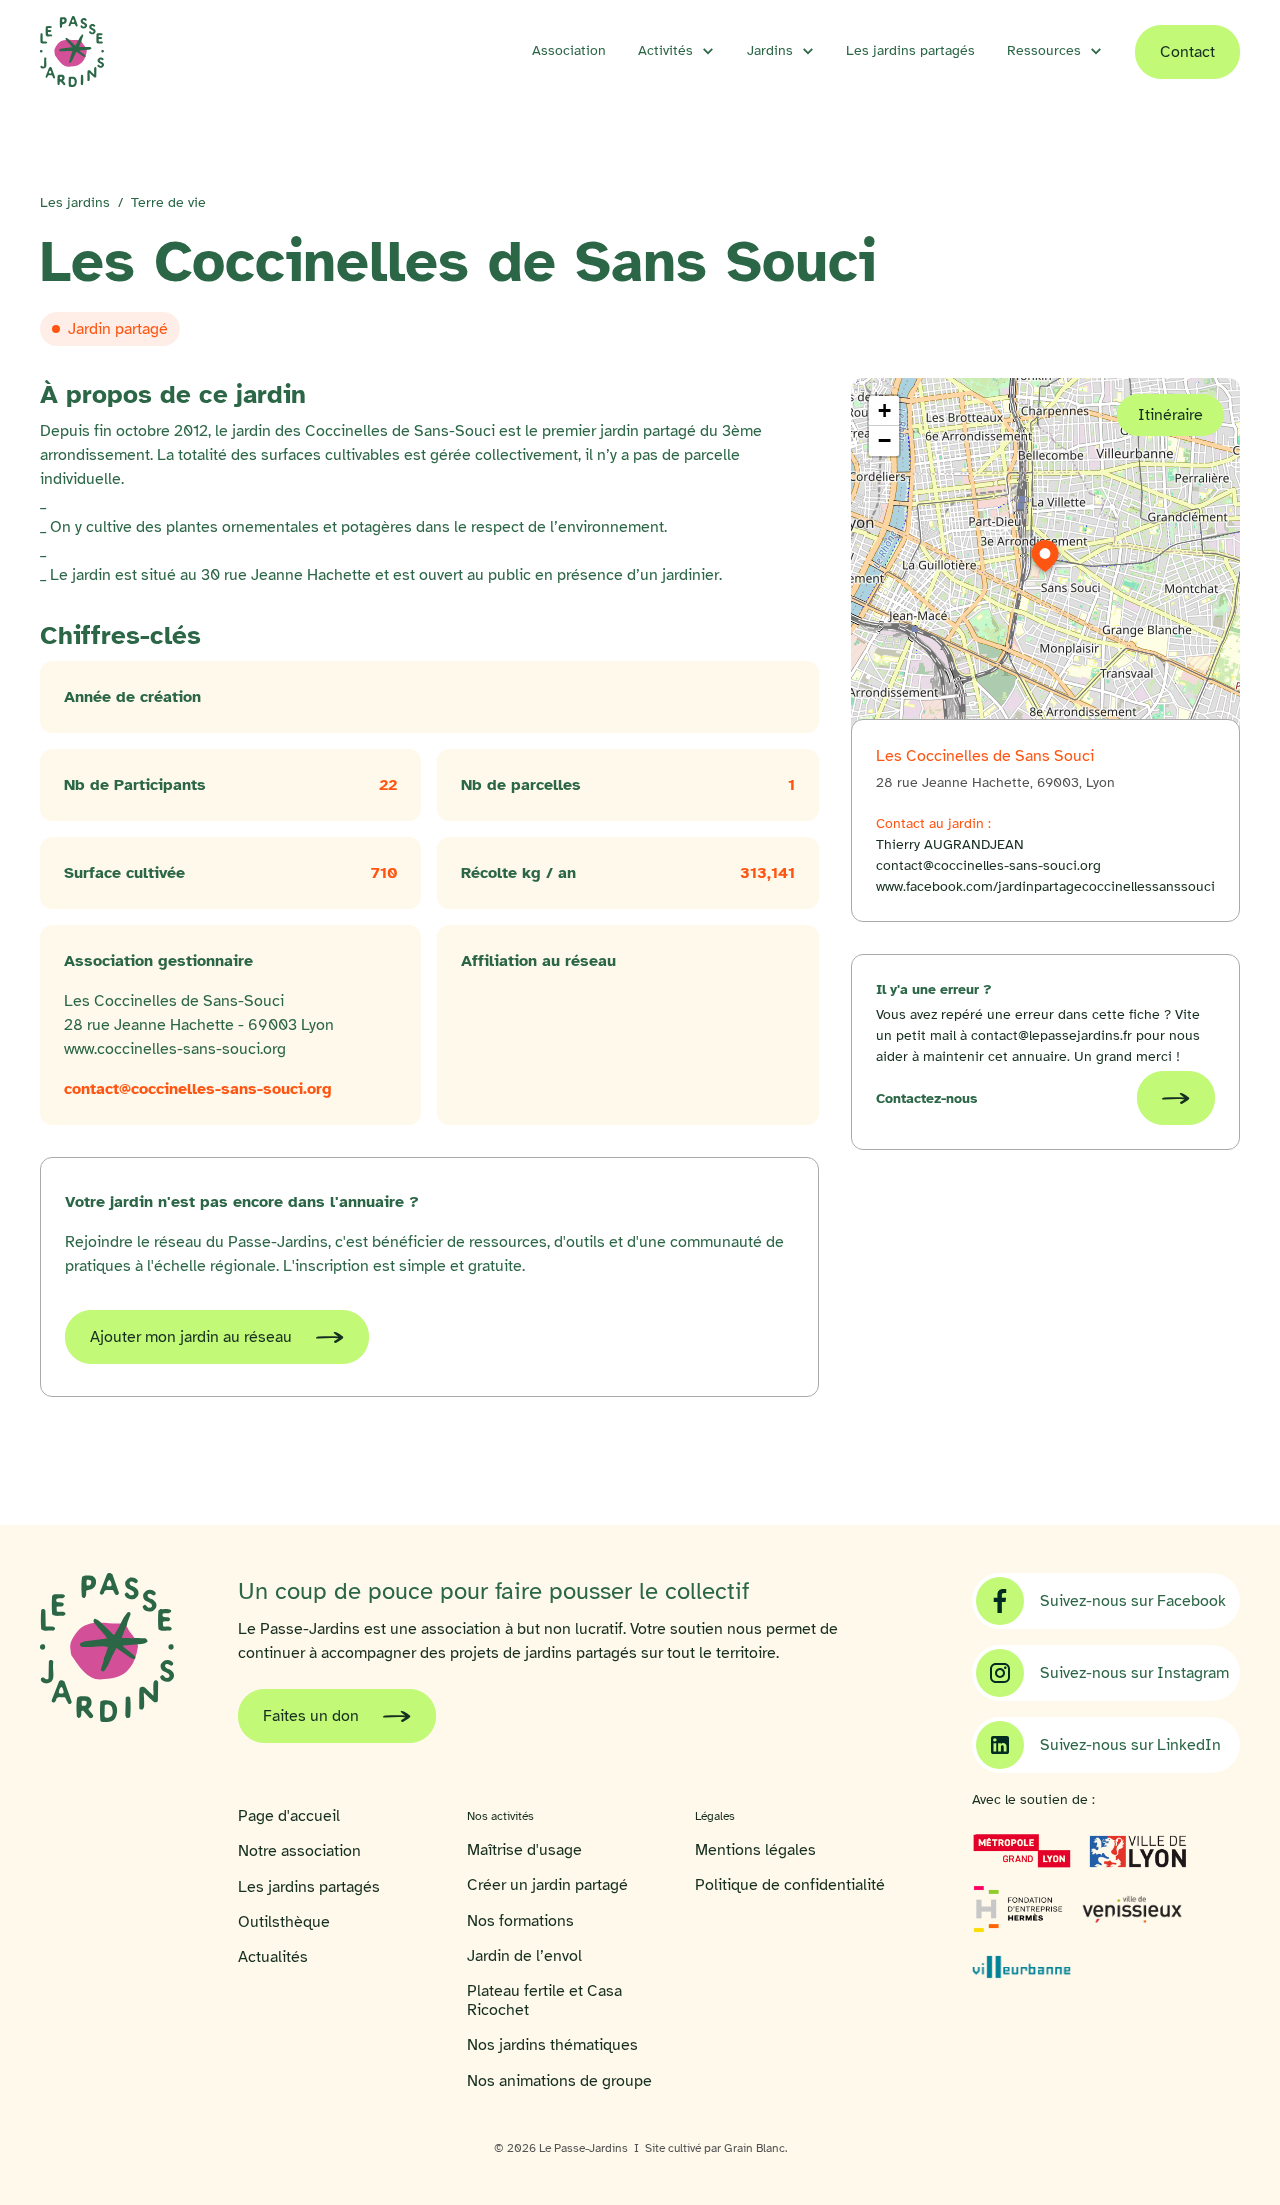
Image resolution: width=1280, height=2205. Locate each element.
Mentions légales (755, 1850)
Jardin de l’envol (524, 1956)
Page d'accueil (289, 1816)
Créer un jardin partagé (547, 1885)
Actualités (273, 1957)
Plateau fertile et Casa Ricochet (544, 2001)
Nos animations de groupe (559, 2081)
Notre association (299, 1851)
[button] (676, 51)
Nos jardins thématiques (552, 2045)
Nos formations (520, 1921)
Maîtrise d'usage (524, 1850)
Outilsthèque (284, 1922)
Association (569, 50)
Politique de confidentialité (790, 1885)
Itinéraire (1170, 415)
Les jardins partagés (910, 50)
